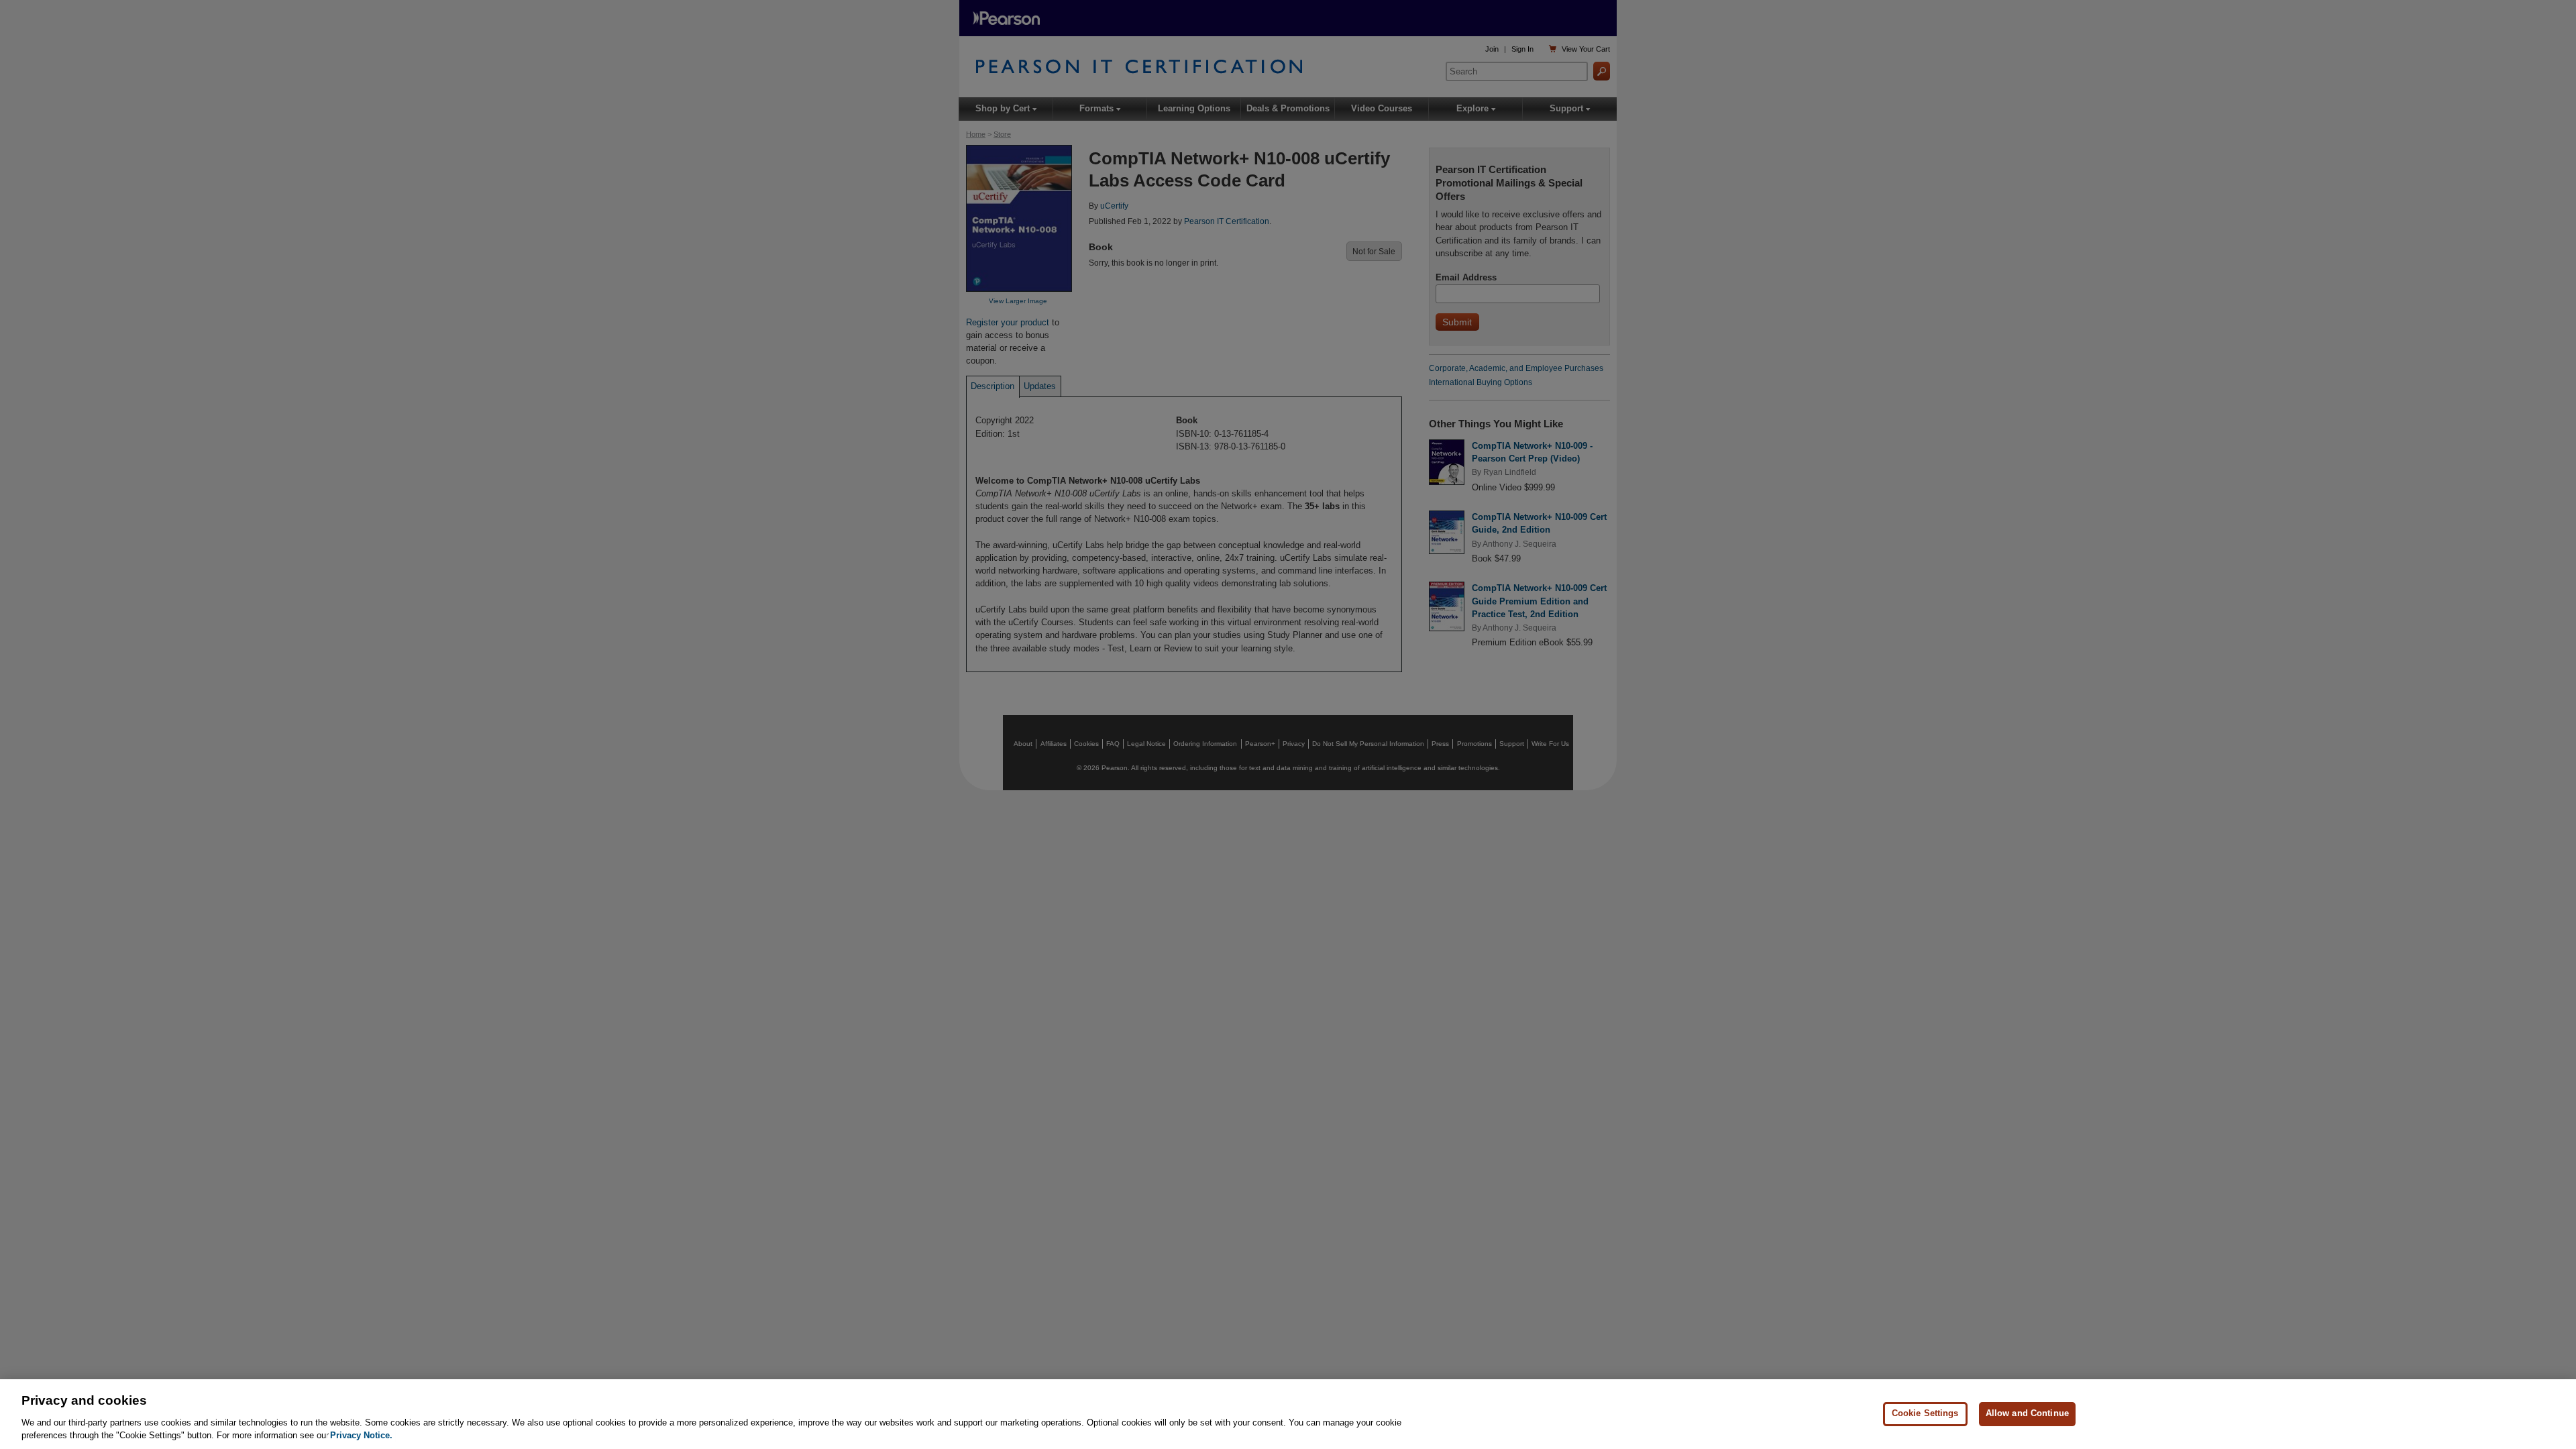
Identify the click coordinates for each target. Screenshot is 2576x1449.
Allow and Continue (2027, 1414)
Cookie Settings (1925, 1414)
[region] (1288, 1414)
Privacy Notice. (361, 1435)
